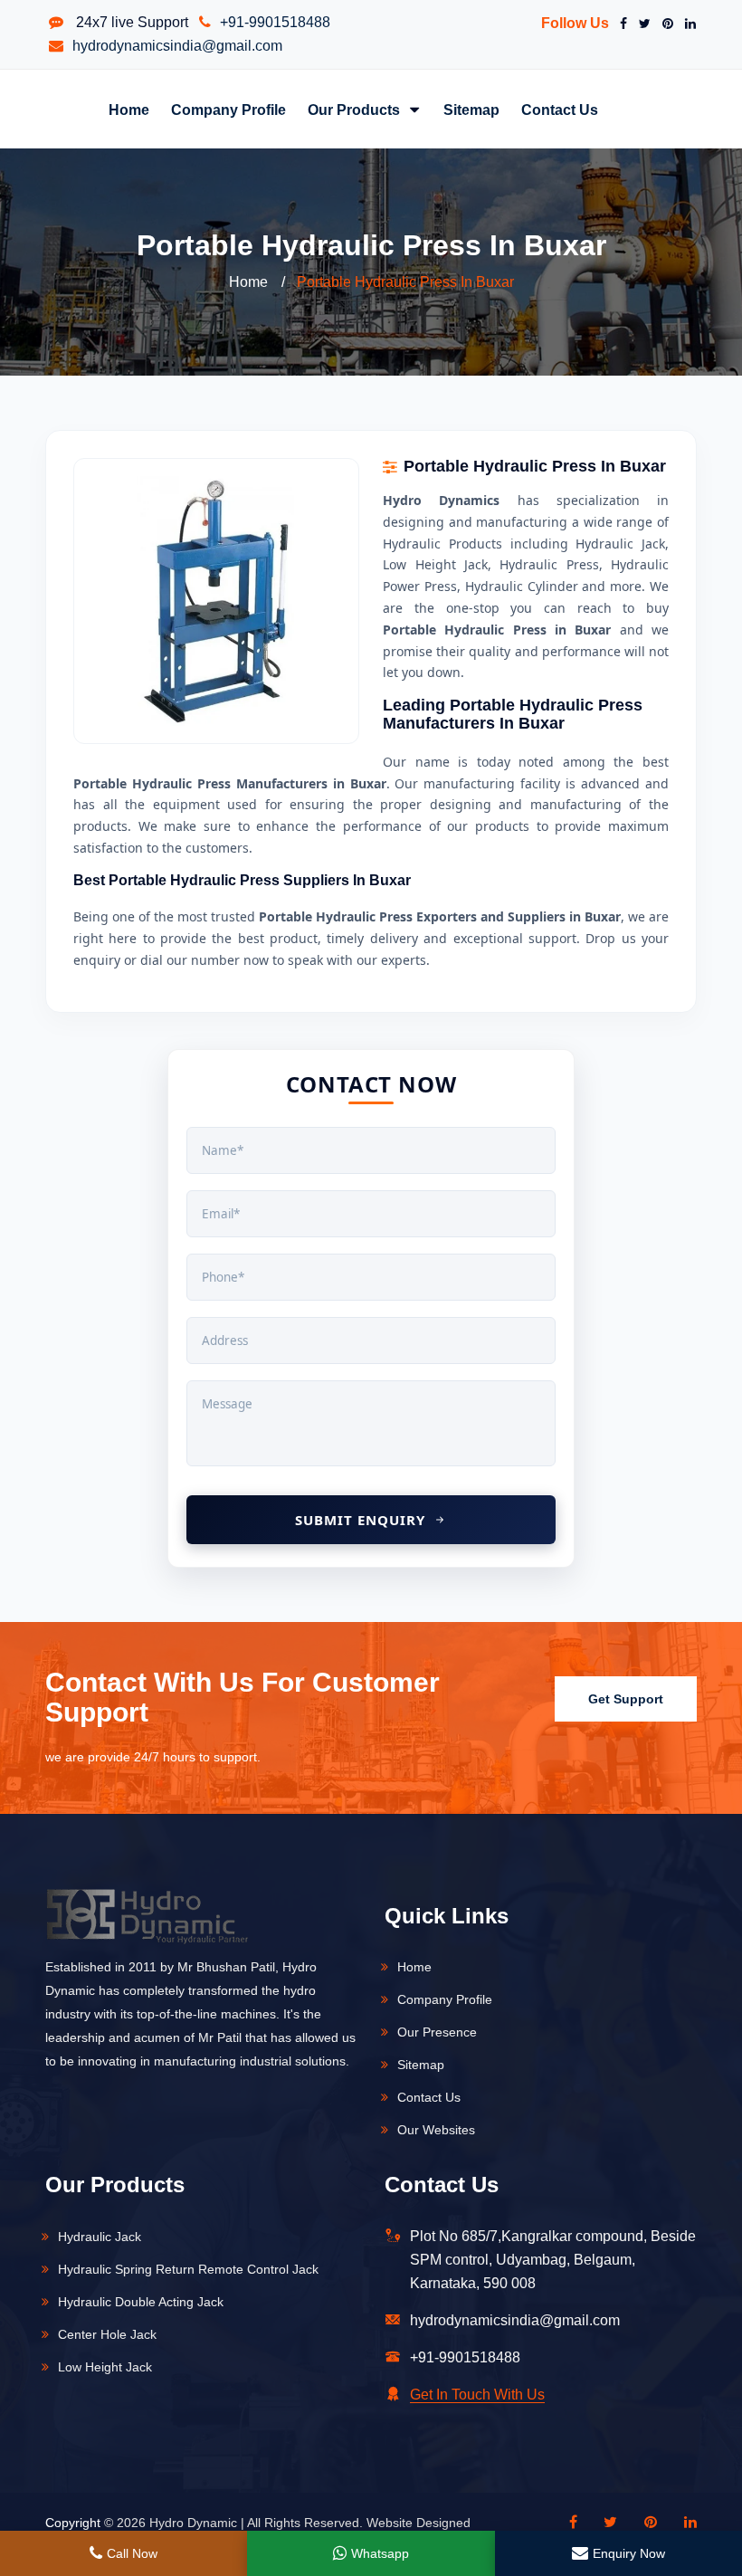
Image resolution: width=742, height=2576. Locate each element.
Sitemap (471, 110)
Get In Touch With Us (477, 2395)
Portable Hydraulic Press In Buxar (405, 282)
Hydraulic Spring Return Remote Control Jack (188, 2269)
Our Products (356, 110)
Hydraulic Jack (100, 2237)
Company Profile (228, 110)
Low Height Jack (105, 2367)
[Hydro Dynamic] (147, 1928)
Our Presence (437, 2032)
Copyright (73, 2523)
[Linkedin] (681, 2523)
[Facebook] (620, 24)
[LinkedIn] (687, 24)
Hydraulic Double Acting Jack (141, 2302)
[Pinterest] (664, 24)
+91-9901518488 (275, 22)
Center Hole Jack (107, 2334)
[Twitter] (641, 24)
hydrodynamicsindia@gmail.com (177, 46)
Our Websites (436, 2130)
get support (626, 1699)
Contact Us (560, 110)
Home (129, 110)
